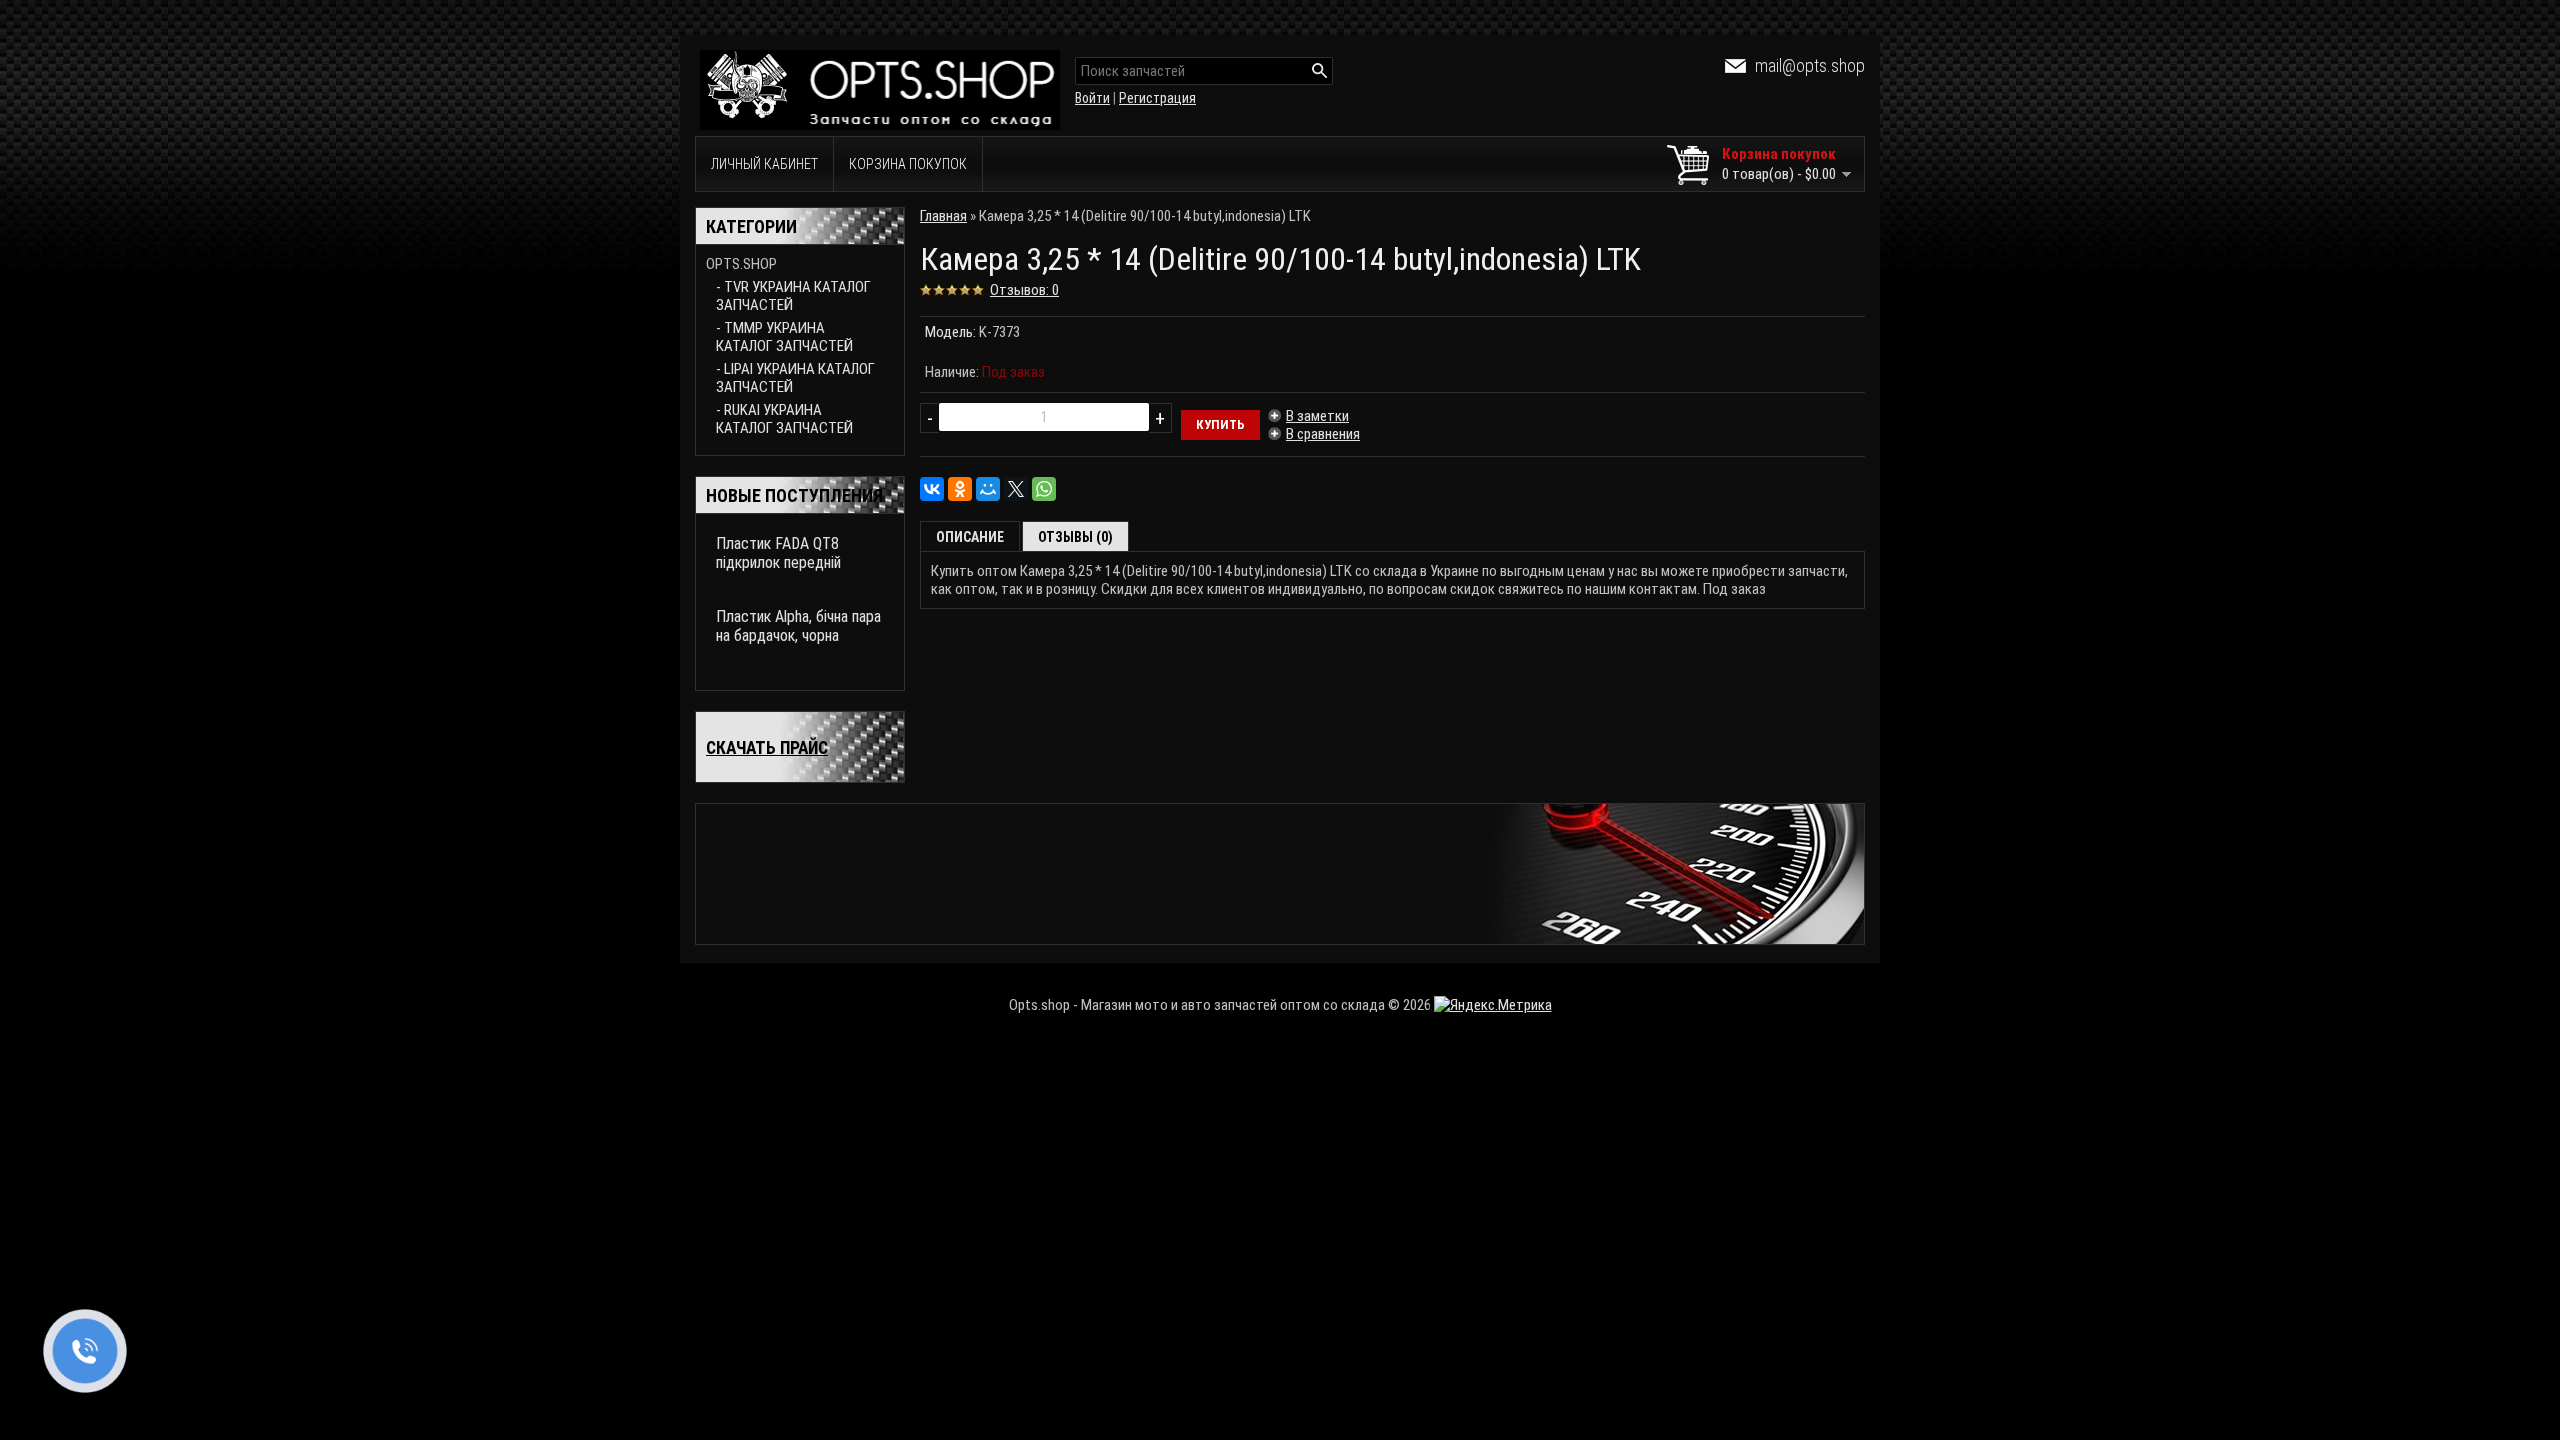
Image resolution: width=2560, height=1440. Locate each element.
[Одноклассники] (960, 489)
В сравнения (1323, 434)
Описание (970, 537)
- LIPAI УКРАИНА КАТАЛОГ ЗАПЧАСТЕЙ (795, 378)
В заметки (1317, 416)
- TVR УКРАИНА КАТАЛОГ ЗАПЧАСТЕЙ (793, 296)
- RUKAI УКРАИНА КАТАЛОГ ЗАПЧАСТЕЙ (784, 419)
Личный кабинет (764, 164)
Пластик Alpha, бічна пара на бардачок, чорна (798, 626)
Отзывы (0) (1075, 537)
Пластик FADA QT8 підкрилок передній (778, 553)
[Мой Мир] (988, 489)
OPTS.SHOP (741, 264)
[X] (1016, 489)
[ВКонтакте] (932, 489)
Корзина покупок (908, 164)
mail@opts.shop (1810, 65)
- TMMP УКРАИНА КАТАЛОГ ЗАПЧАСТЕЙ (784, 337)
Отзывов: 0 (1024, 290)
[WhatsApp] (1044, 489)
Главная (943, 216)
